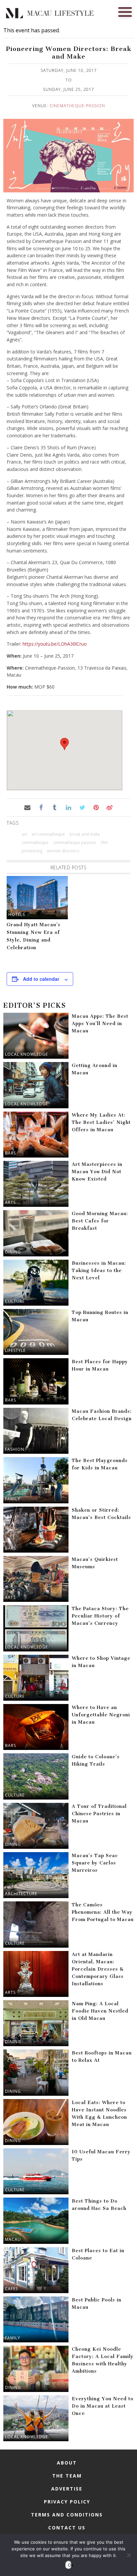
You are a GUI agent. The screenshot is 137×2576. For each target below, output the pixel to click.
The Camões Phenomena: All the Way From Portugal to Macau (103, 1912)
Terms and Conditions (67, 2515)
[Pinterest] (96, 807)
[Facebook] (41, 807)
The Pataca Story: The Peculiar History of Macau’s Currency (100, 1616)
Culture (15, 1301)
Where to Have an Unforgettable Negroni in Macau (101, 1715)
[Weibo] (110, 807)
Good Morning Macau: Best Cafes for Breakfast (100, 1221)
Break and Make (85, 834)
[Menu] (125, 11)
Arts (10, 1202)
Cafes (11, 2289)
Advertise (67, 2489)
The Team (67, 2476)
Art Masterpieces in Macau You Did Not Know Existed (97, 1172)
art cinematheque (48, 834)
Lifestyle (15, 1350)
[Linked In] (68, 807)
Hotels (17, 914)
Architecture (21, 1894)
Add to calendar (41, 979)
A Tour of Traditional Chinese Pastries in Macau (99, 1814)
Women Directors (63, 851)
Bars (10, 1153)
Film (104, 843)
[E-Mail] (27, 807)
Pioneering (32, 851)
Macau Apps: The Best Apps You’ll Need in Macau (100, 1024)
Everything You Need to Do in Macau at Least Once (103, 2406)
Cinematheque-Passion (77, 106)
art (24, 834)
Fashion (15, 1449)
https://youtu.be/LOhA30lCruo (55, 644)
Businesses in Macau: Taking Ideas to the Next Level (99, 1271)
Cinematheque (35, 843)
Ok (70, 2565)
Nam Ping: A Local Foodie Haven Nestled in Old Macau (100, 2011)
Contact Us (67, 2528)
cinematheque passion (75, 843)
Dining (13, 1252)
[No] (129, 2555)
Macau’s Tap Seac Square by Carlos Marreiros (95, 1863)
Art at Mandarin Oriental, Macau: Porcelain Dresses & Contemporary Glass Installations (98, 1969)
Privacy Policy (67, 2502)
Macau (13, 2239)
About (67, 2463)
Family (13, 1499)
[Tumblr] (55, 807)
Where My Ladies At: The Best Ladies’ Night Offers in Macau (101, 1122)
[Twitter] (82, 807)
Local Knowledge (26, 1054)
